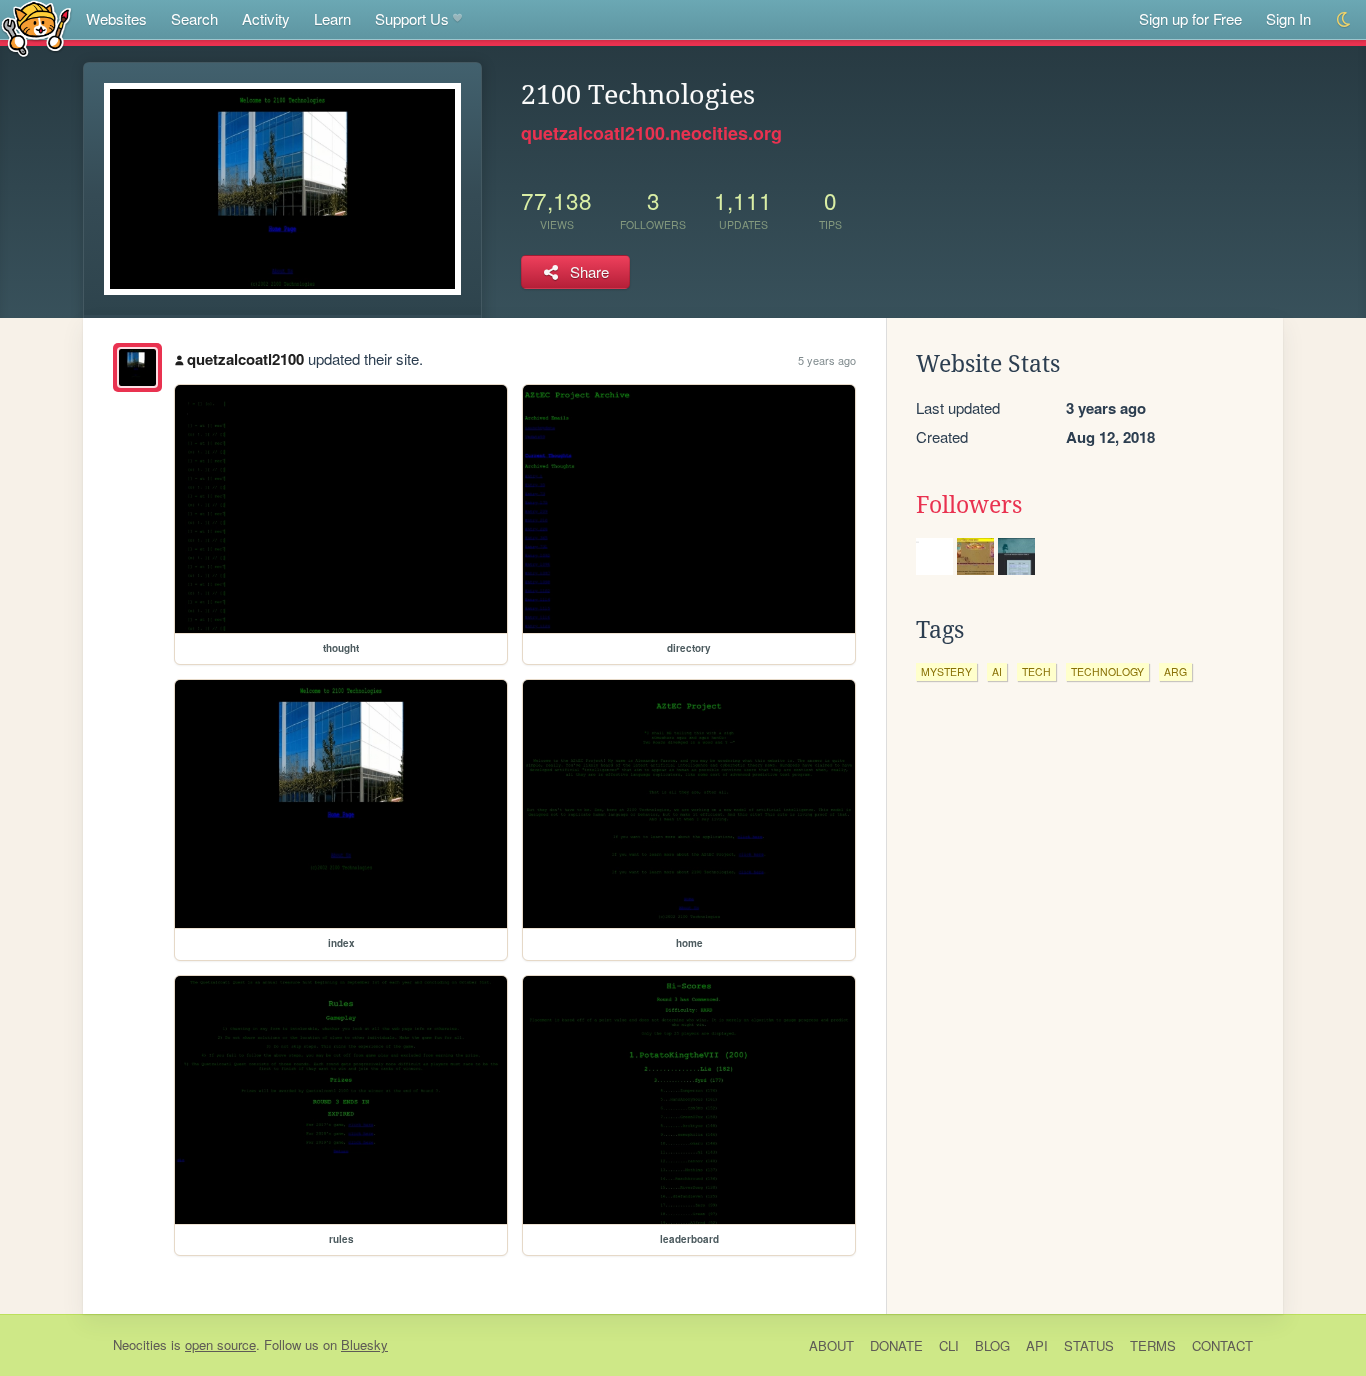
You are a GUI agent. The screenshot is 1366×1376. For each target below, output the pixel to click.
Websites (116, 18)
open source (220, 1344)
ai (997, 671)
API (1037, 1345)
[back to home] (36, 27)
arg (1175, 671)
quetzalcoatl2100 (245, 359)
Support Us (412, 18)
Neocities (140, 1344)
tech (1036, 671)
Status (1089, 1345)
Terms (1153, 1345)
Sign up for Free (1190, 18)
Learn (332, 18)
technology (1107, 671)
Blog (992, 1345)
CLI (949, 1345)
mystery (946, 671)
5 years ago (827, 360)
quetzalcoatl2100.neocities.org (651, 133)
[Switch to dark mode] (1344, 19)
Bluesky (364, 1344)
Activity (266, 18)
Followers (969, 505)
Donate (896, 1345)
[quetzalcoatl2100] (137, 367)
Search (194, 18)
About (831, 1345)
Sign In (1288, 18)
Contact (1222, 1345)
